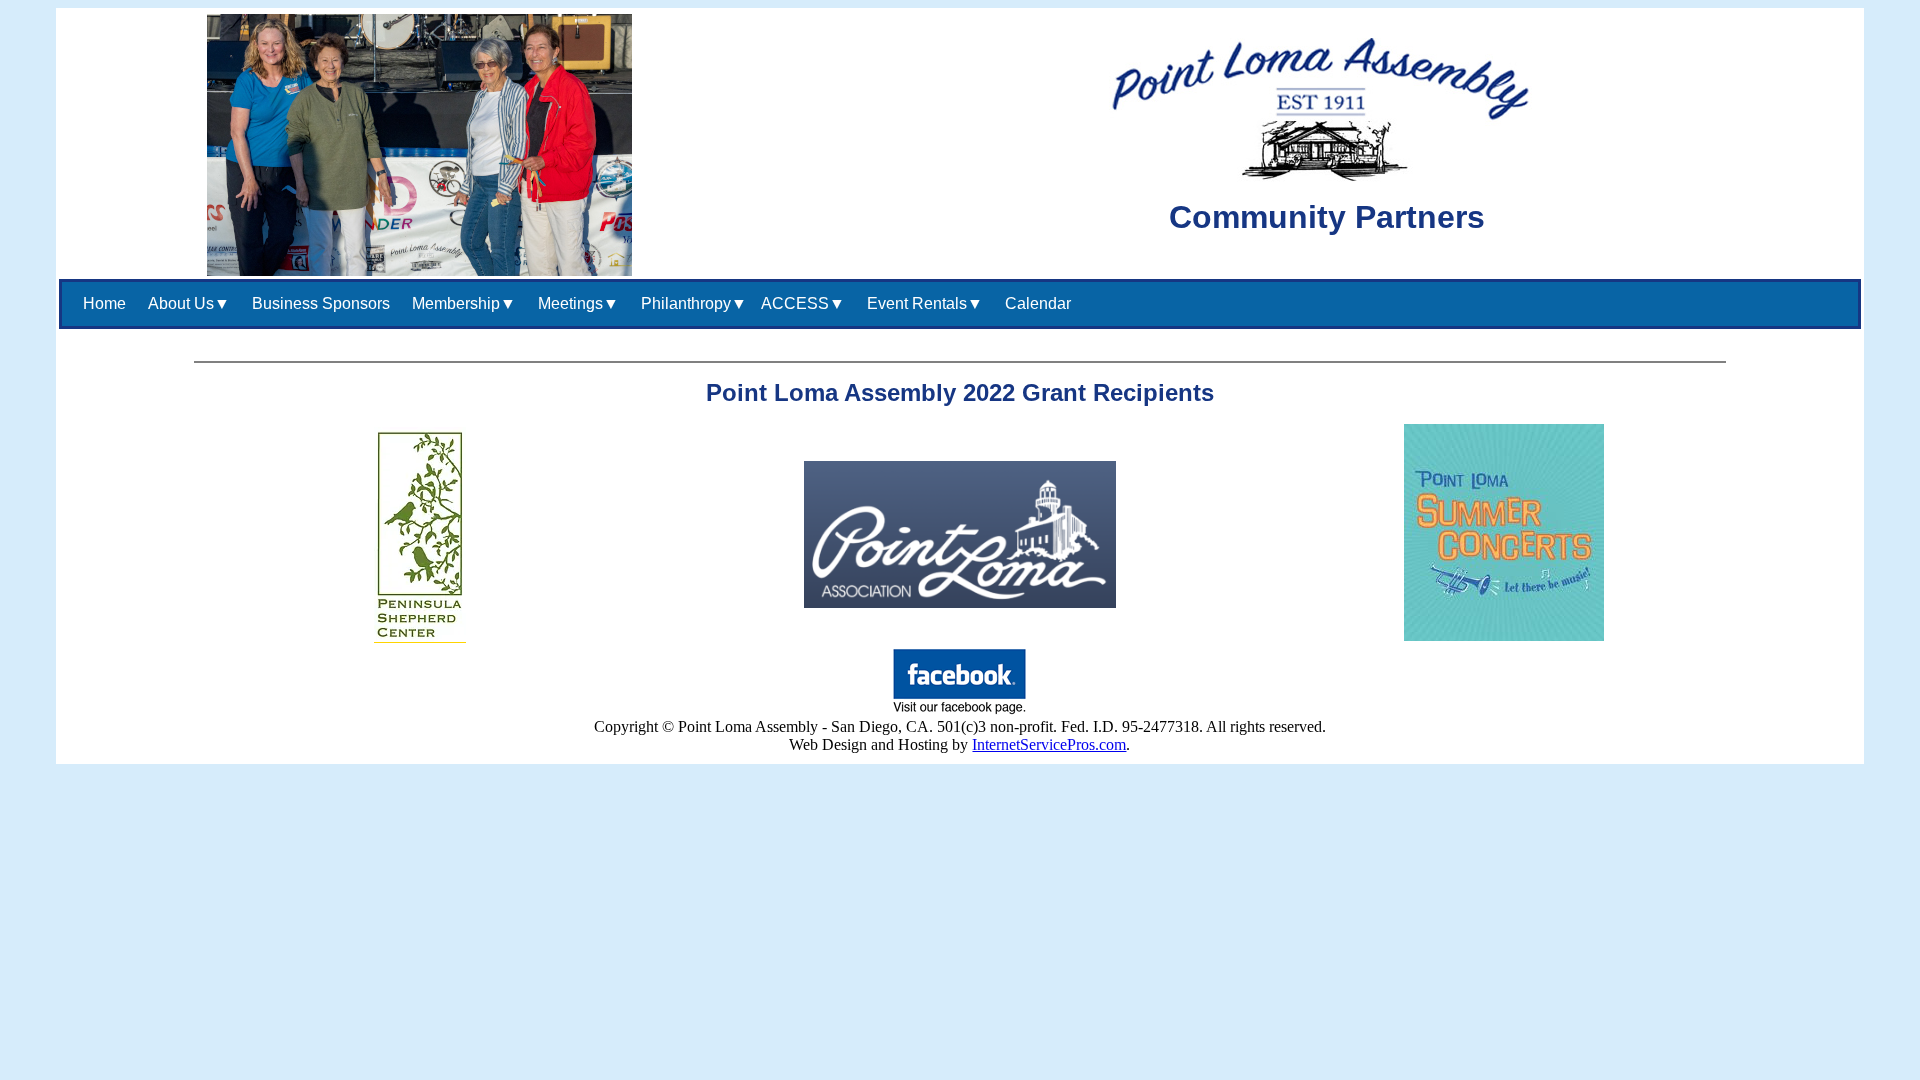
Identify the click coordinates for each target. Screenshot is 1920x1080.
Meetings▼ (574, 303)
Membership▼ (460, 303)
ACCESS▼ (803, 303)
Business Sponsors (317, 303)
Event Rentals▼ (921, 303)
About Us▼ (185, 303)
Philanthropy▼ (690, 303)
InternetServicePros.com (1049, 744)
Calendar (1034, 303)
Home (100, 303)
